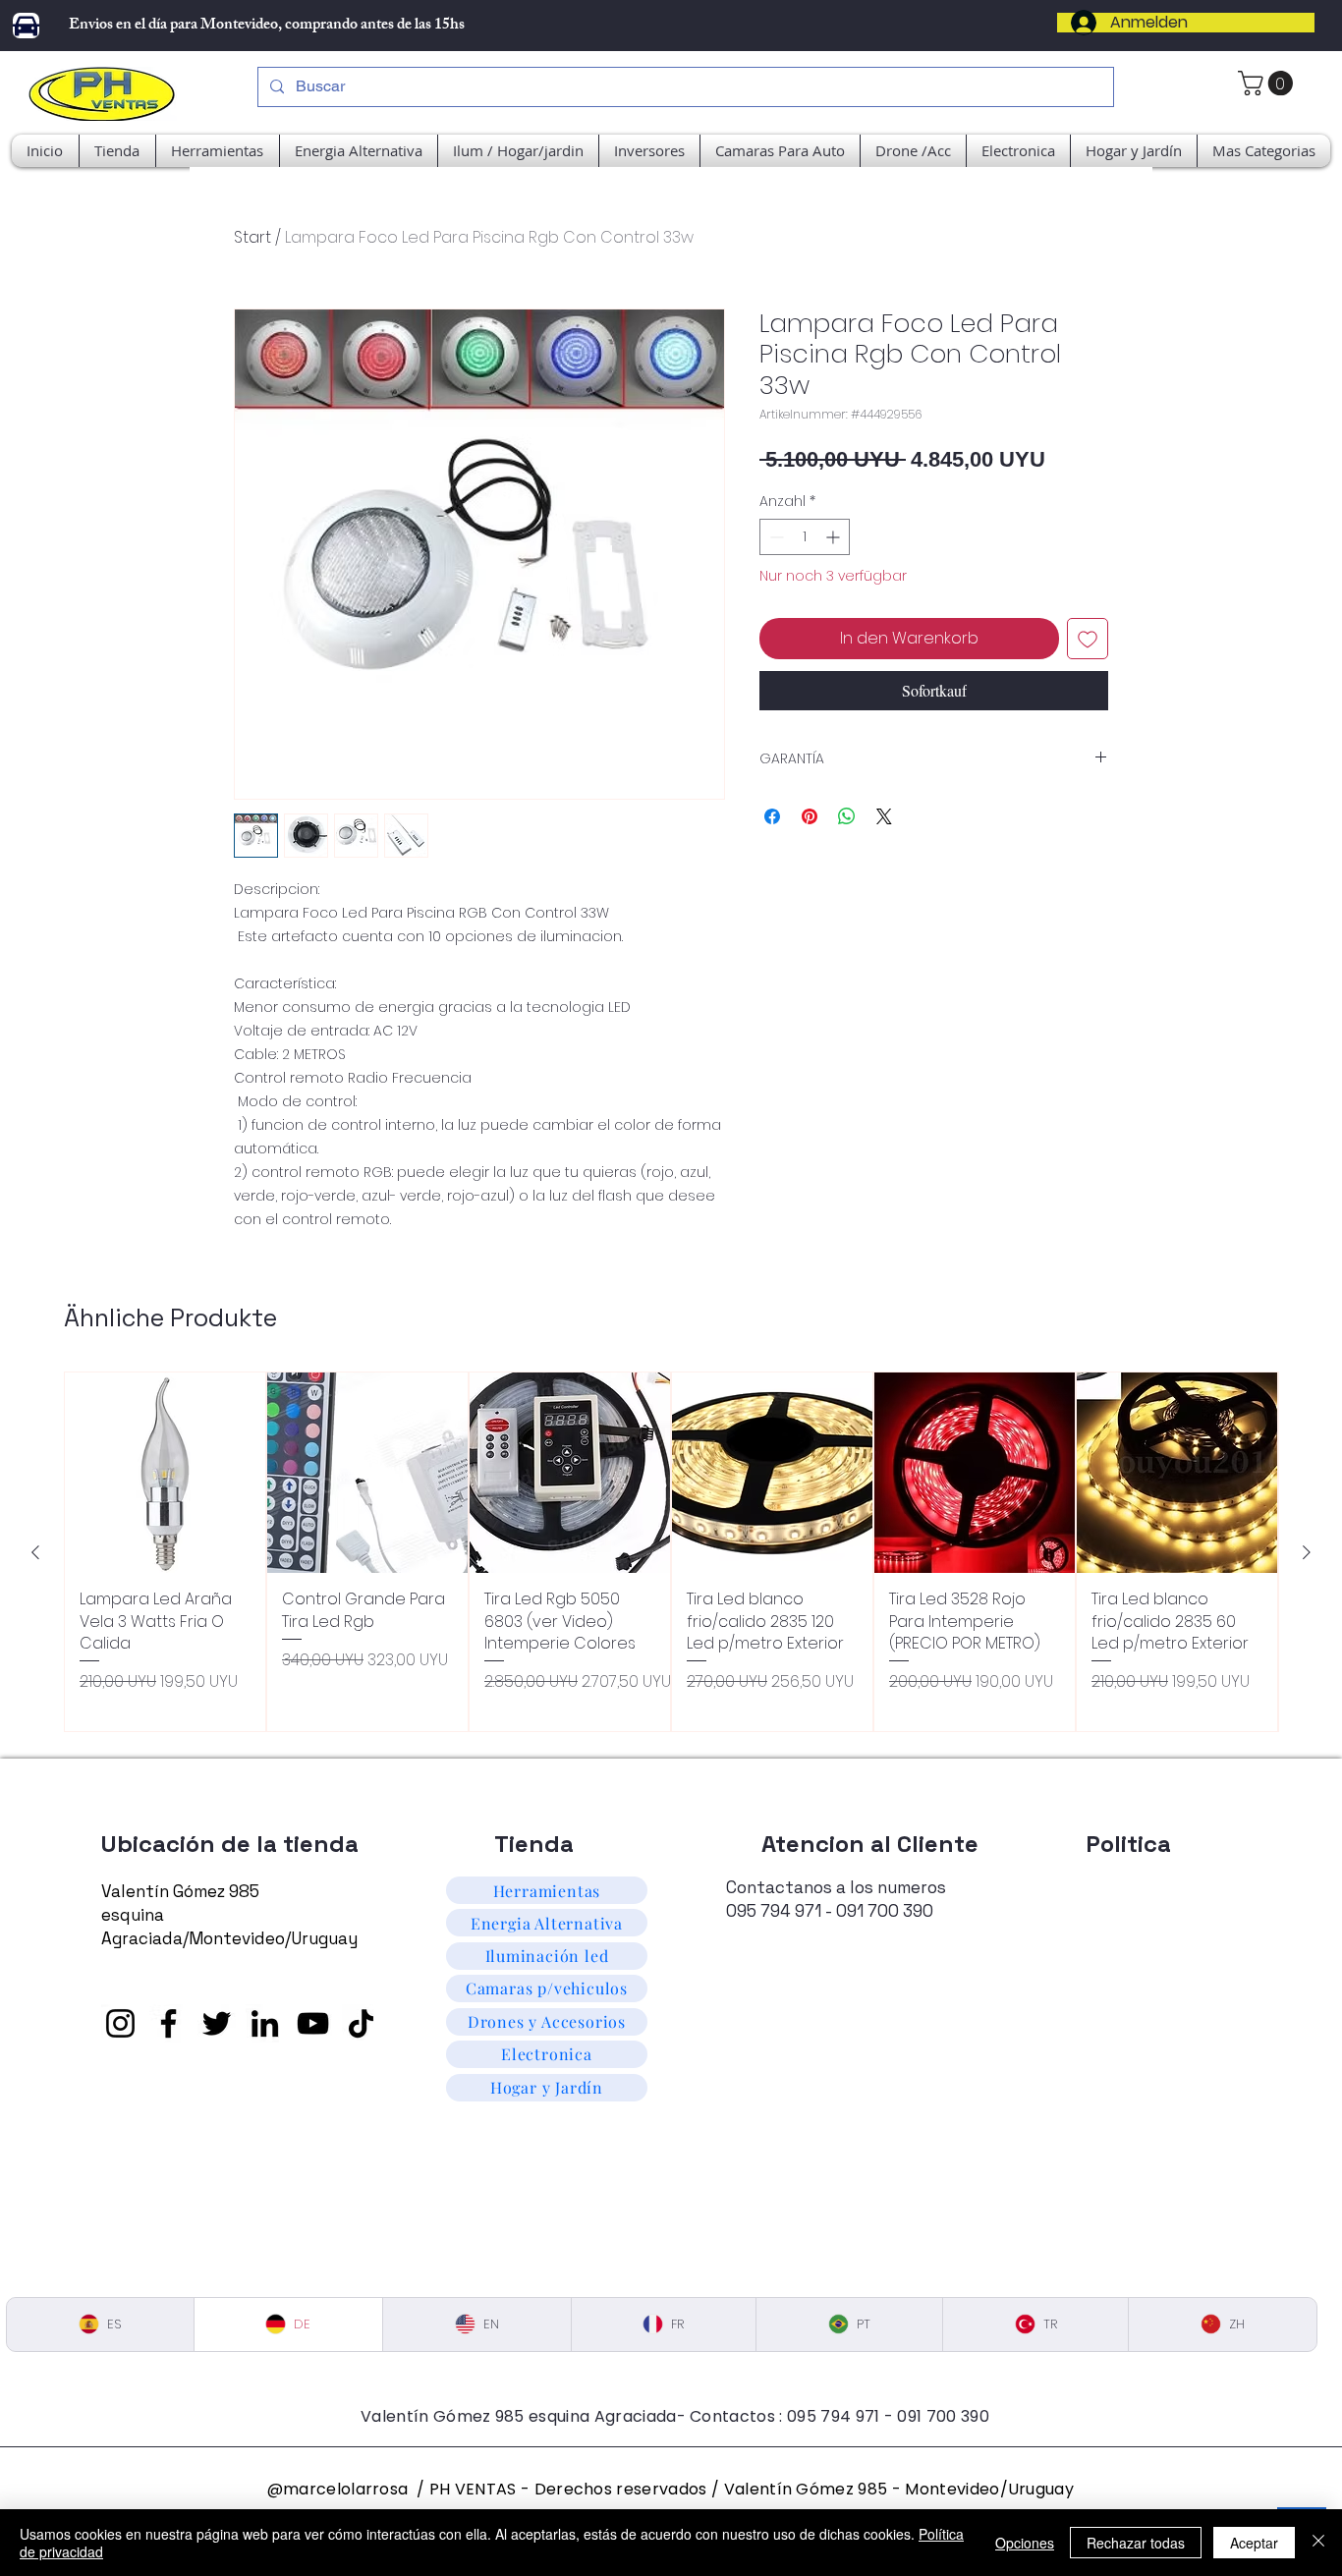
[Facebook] (168, 2023)
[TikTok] (361, 2023)
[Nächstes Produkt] (1307, 1552)
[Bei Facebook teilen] (772, 816)
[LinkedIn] (265, 2023)
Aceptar (1254, 2543)
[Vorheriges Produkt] (35, 1552)
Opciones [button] (1025, 2543)
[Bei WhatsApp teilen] (847, 816)
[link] (1268, 83)
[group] (671, 1551)
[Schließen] (1318, 2543)
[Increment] (835, 537)
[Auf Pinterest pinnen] (810, 816)
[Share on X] (884, 816)
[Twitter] (217, 2023)
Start (252, 237)
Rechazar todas (1136, 2543)
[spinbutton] (805, 537)
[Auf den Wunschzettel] (1088, 639)
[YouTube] (313, 2023)
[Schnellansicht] (165, 1473)
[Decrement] (775, 537)
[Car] (26, 26)
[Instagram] (120, 2023)
